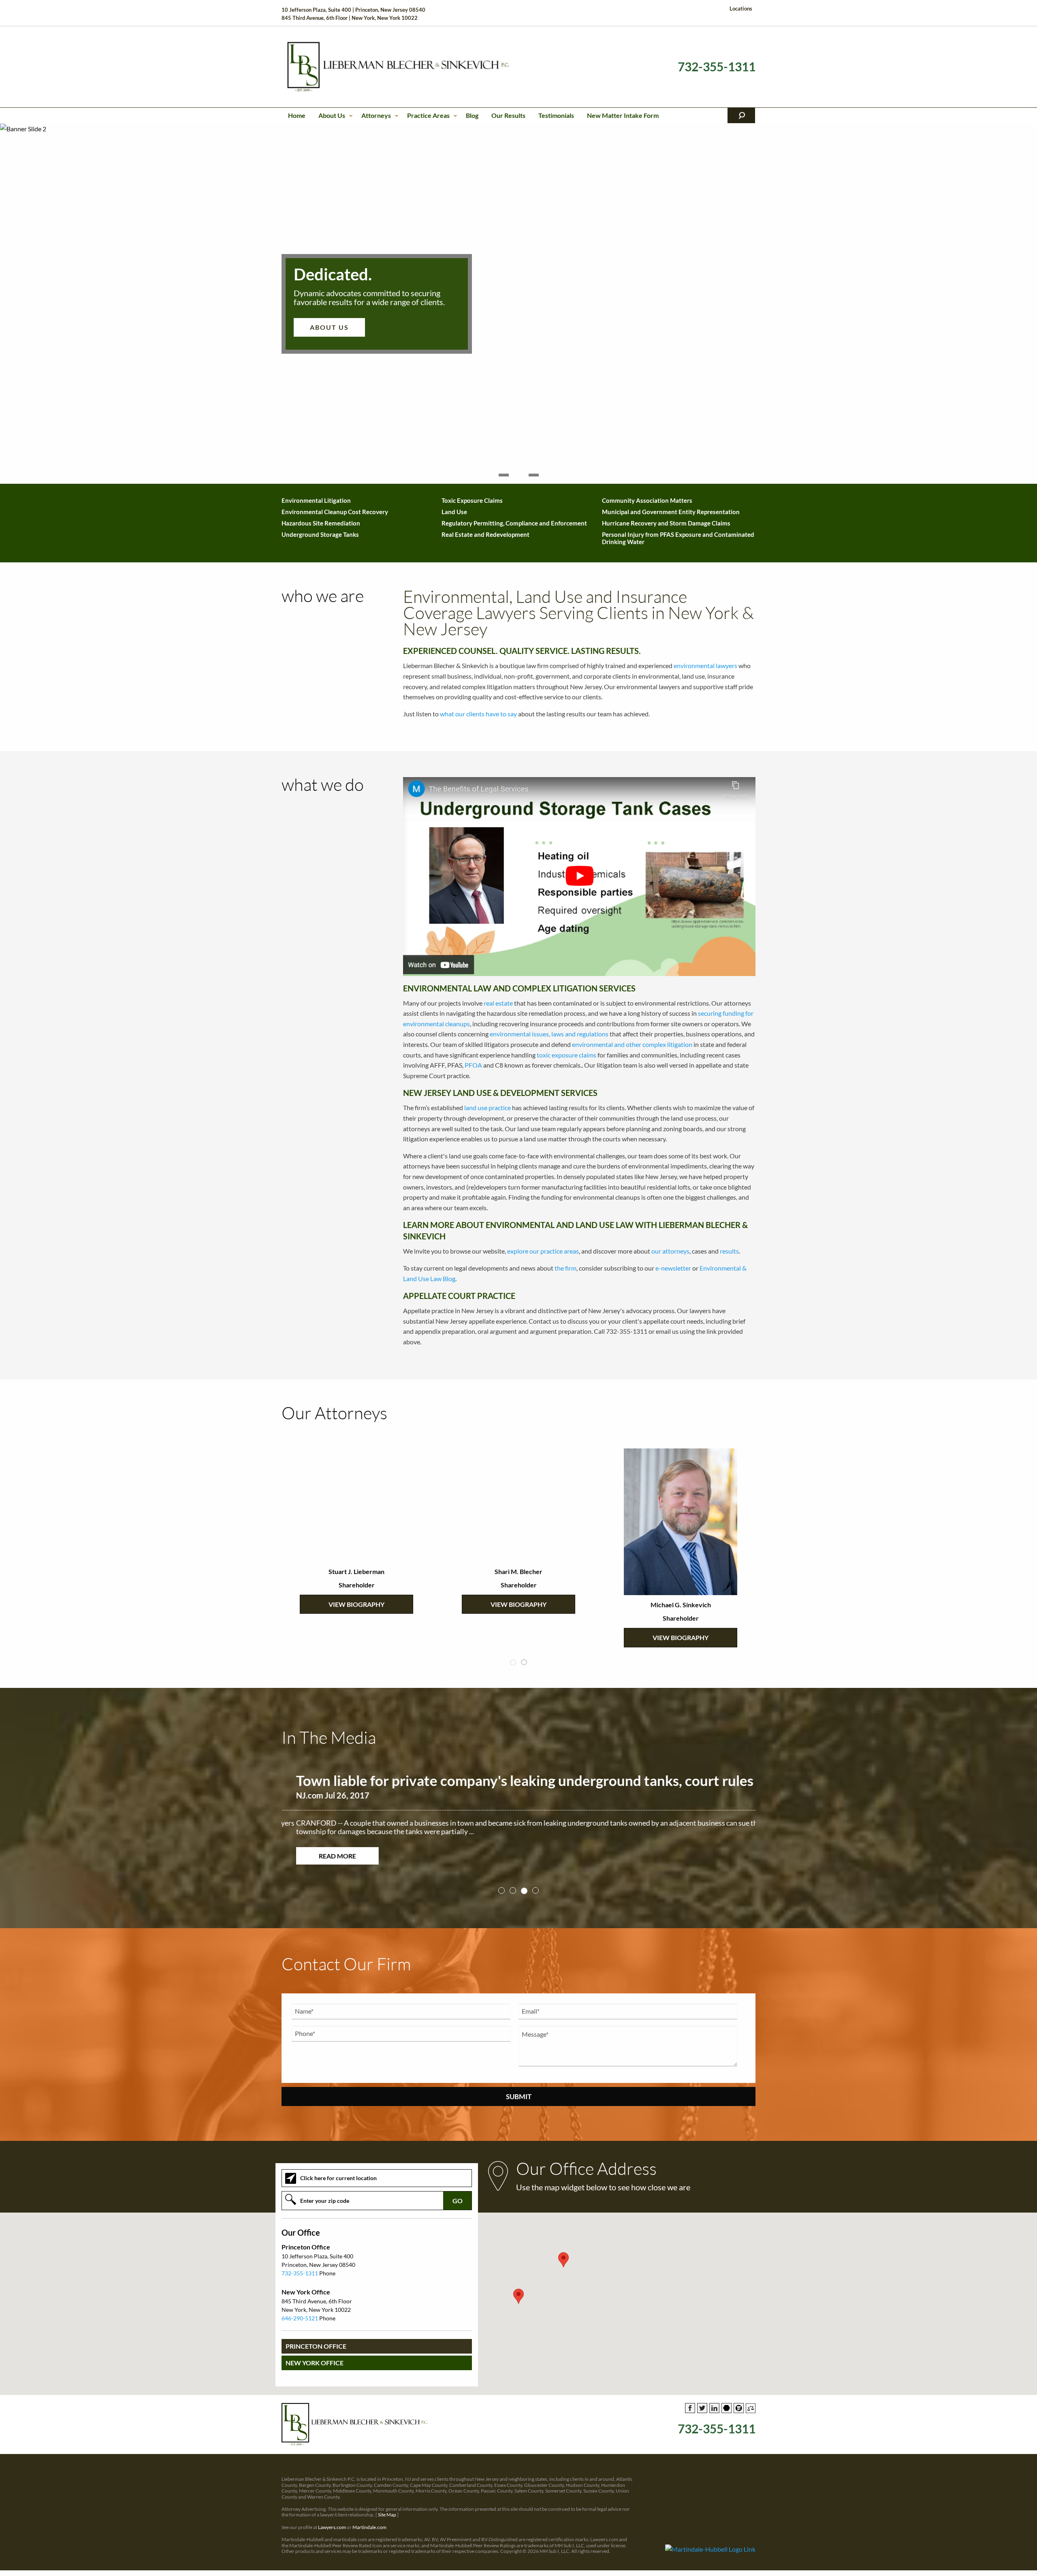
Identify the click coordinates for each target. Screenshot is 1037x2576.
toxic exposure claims (567, 1055)
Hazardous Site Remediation (321, 523)
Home (297, 115)
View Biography (356, 1604)
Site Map (387, 2506)
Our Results (508, 115)
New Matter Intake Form (623, 115)
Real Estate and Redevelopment (485, 534)
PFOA (473, 1065)
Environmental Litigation (316, 500)
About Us (332, 115)
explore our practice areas (543, 1251)
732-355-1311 (717, 67)
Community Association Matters (647, 500)
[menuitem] (297, 115)
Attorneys (376, 115)
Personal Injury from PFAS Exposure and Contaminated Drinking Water (678, 538)
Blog (472, 115)
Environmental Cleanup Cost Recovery (335, 512)
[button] (518, 2288)
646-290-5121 (300, 2310)
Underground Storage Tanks (320, 534)
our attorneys (670, 1251)
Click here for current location (338, 2169)
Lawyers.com (332, 2519)
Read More (323, 1856)
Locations (741, 9)
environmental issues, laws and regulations (549, 1034)
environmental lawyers (705, 665)
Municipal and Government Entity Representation (671, 512)
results (729, 1251)
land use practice (488, 1108)
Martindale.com (369, 2519)
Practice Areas (428, 115)
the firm (565, 1268)
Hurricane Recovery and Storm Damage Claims (666, 523)
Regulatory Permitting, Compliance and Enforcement (514, 523)
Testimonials (556, 115)
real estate (498, 1003)
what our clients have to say (478, 714)
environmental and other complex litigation (632, 1044)
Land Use (454, 512)
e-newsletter (673, 1268)
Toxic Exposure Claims (472, 500)
